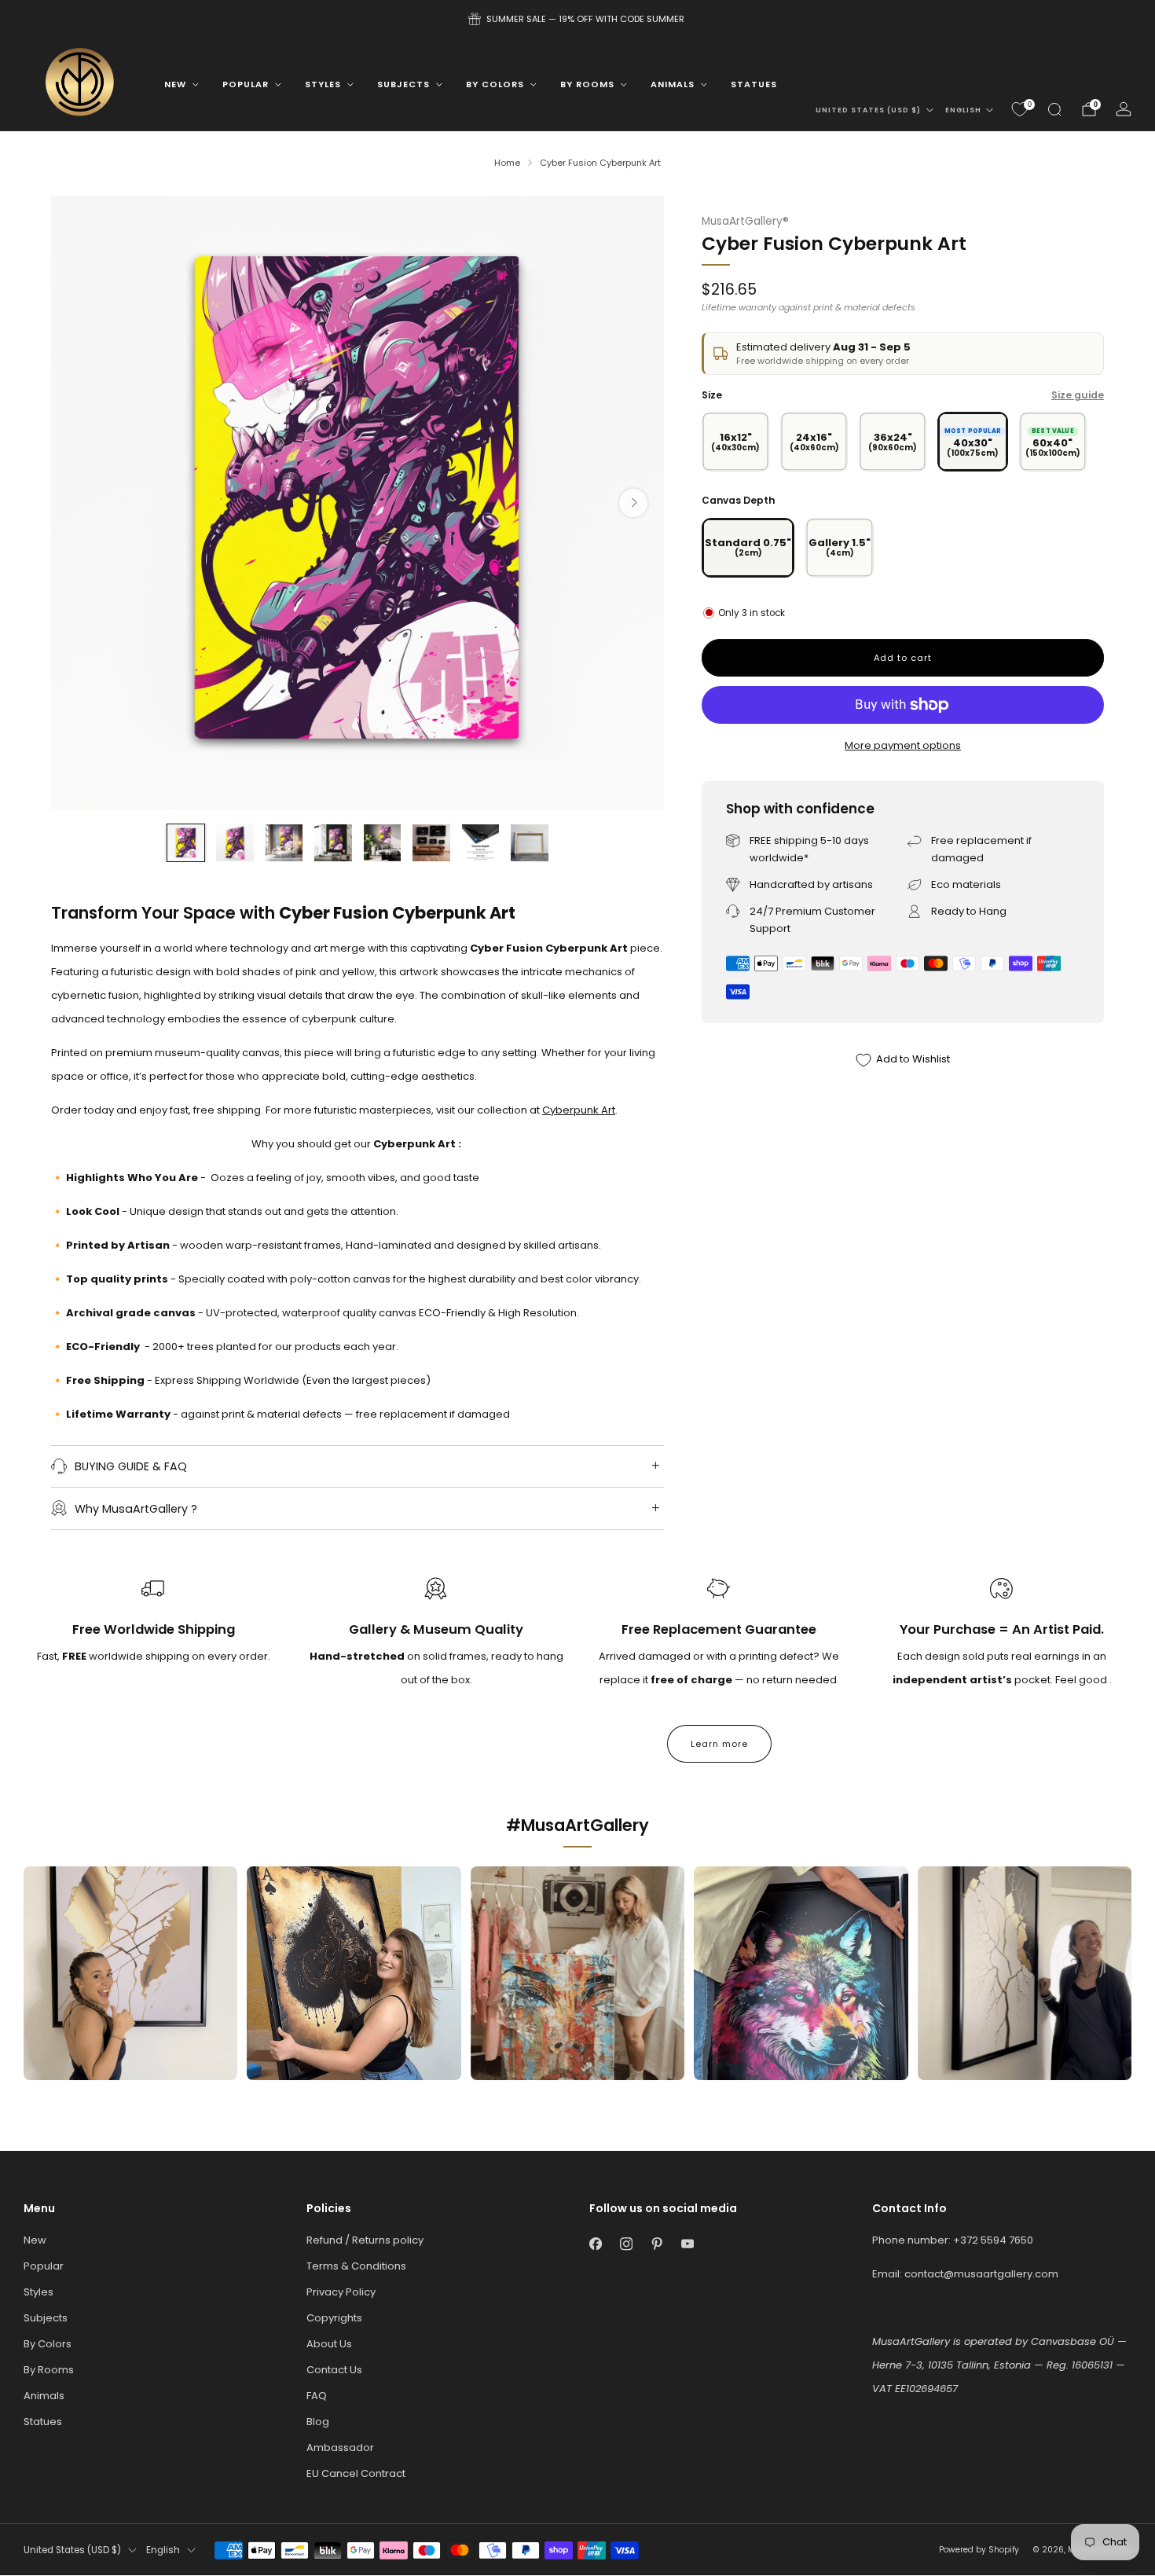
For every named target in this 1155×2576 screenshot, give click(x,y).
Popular (246, 84)
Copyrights (334, 2318)
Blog (318, 2422)
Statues (754, 84)
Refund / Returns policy (365, 2240)
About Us (329, 2344)
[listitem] (577, 19)
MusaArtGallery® (745, 221)
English (963, 110)
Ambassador (340, 2448)
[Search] (1054, 109)
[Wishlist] (1020, 109)
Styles (323, 84)
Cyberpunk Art (579, 1110)
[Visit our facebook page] (595, 2244)
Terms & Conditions (356, 2266)
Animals (673, 84)
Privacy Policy (341, 2292)
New (175, 84)
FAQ (317, 2396)
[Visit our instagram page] (626, 2244)
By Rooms (587, 84)
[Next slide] (633, 503)
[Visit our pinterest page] (656, 2244)
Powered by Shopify (979, 2550)
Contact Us (334, 2370)
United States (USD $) (868, 110)
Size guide (1078, 395)
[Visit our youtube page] (687, 2244)
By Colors (495, 84)
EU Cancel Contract (356, 2473)
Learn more (719, 1744)
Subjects (403, 84)
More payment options (903, 745)
